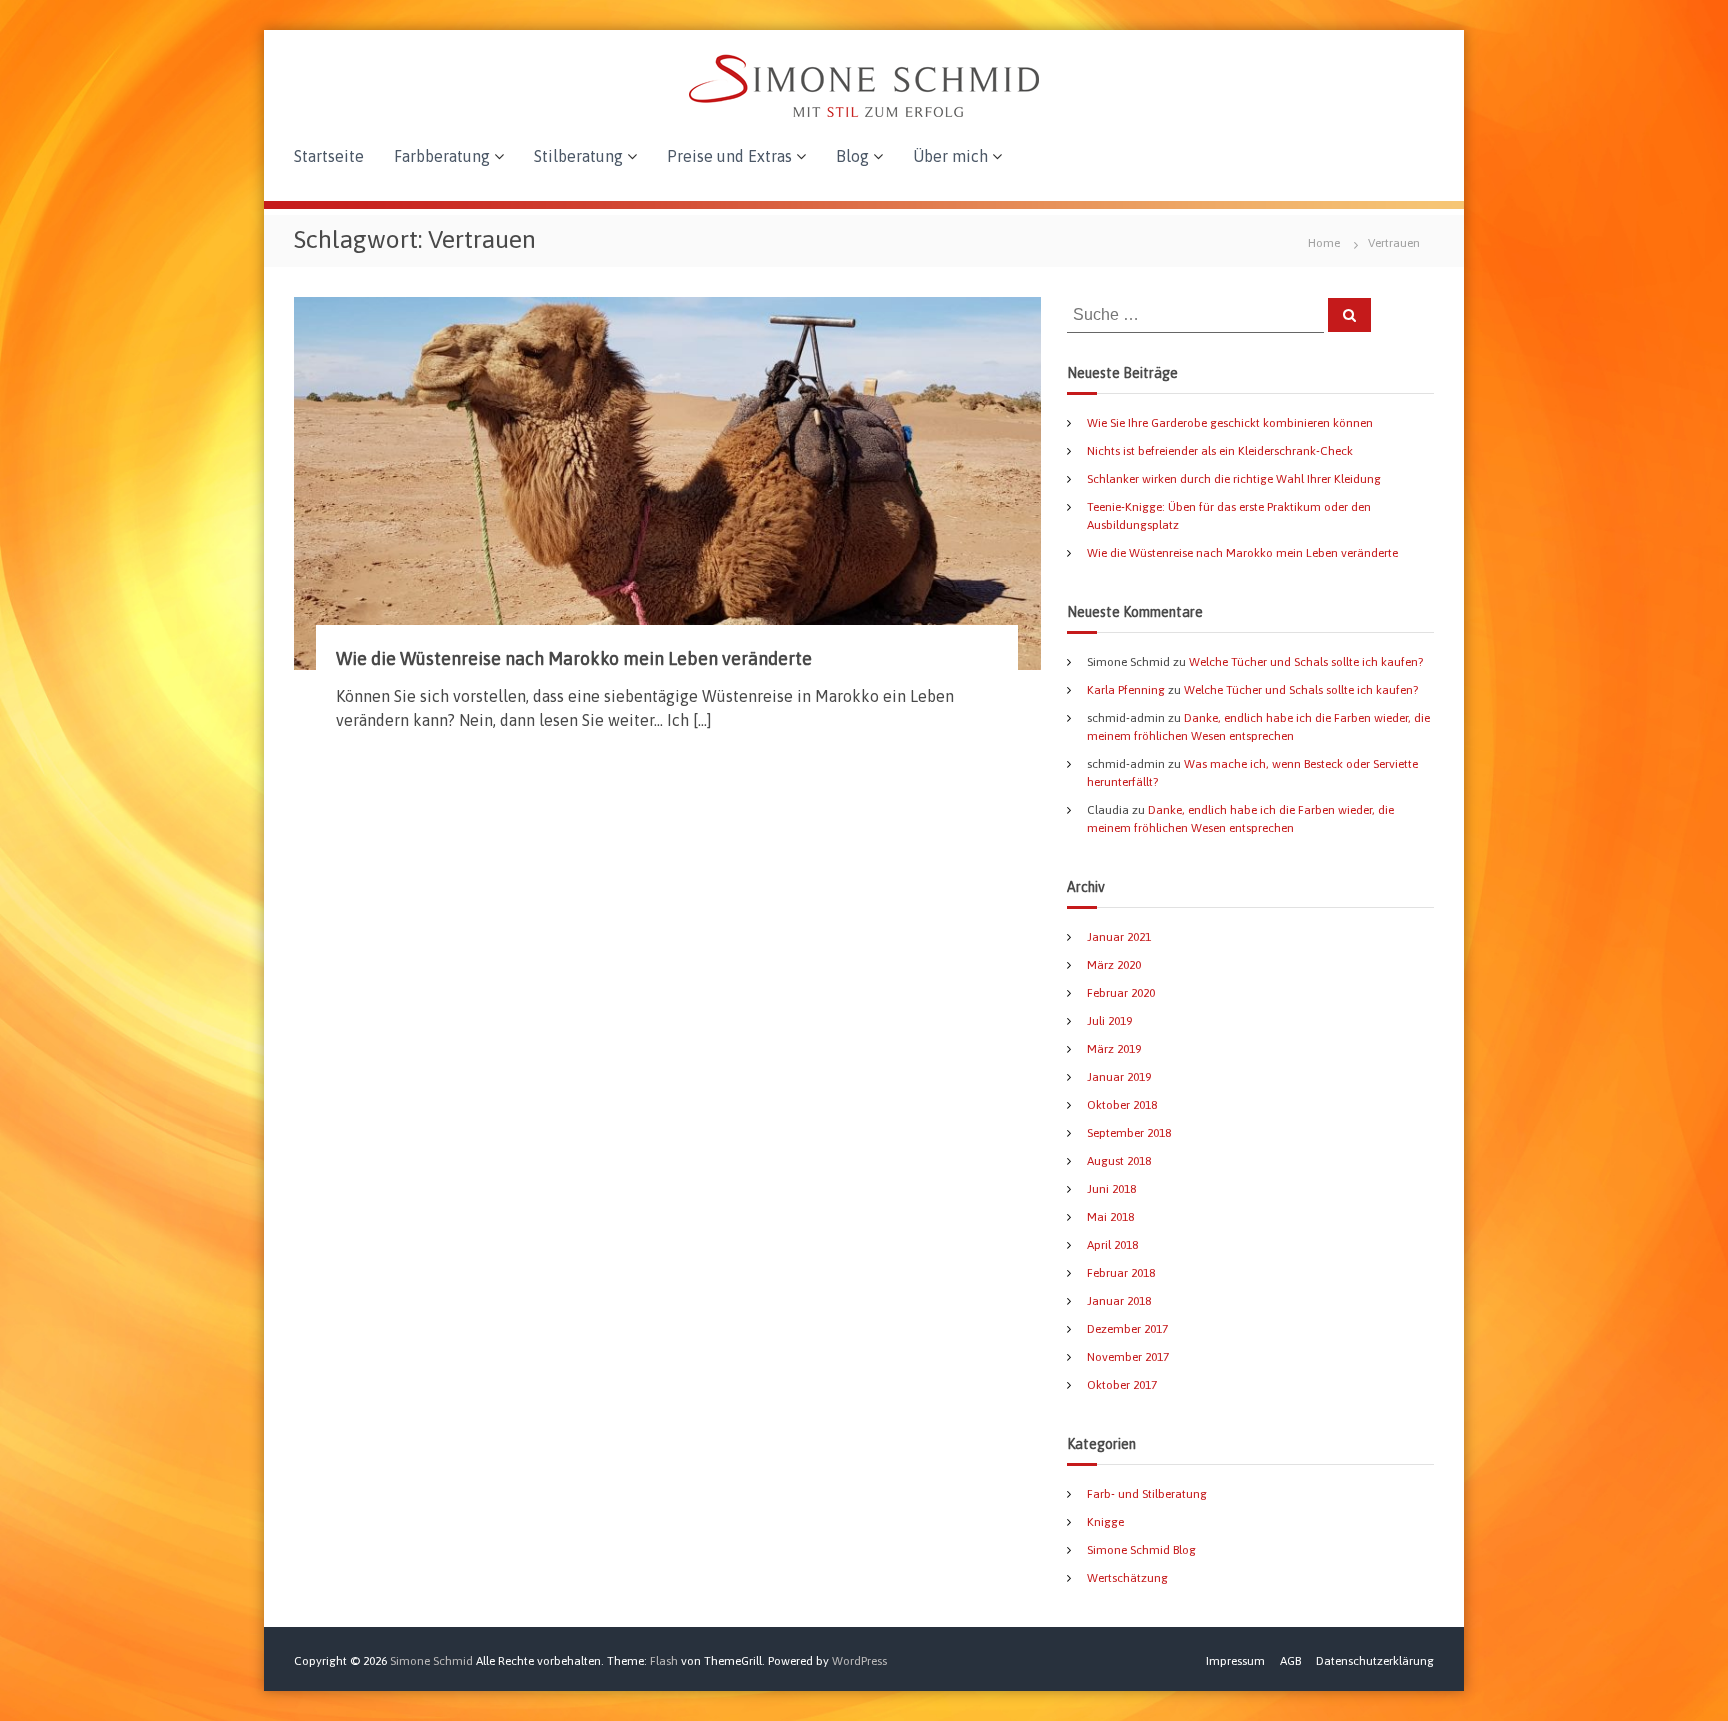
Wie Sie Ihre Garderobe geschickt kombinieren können (1230, 423)
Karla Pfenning (1126, 690)
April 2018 (1112, 1245)
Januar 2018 (1119, 1301)
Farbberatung (442, 156)
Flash (664, 1661)
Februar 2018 (1121, 1273)
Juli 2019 (1109, 1021)
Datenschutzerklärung (1375, 1661)
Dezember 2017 (1127, 1329)
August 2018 (1119, 1161)
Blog (852, 156)
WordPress (859, 1661)
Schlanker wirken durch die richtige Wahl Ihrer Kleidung (1234, 479)
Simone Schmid (431, 1661)
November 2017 (1128, 1357)
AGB (1290, 1661)
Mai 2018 (1110, 1217)
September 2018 (1129, 1133)
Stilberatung (578, 156)
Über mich (950, 156)
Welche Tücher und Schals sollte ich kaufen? (1306, 662)
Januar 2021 (1119, 937)
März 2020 (1114, 965)
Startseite (329, 156)
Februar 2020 (1121, 993)
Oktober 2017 (1122, 1385)
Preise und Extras (729, 156)
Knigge (1105, 1522)
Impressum (1235, 1661)
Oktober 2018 (1122, 1105)
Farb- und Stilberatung (1147, 1494)
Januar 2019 (1119, 1077)
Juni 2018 (1111, 1189)
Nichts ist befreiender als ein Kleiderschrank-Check (1220, 451)
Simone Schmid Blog (1141, 1550)
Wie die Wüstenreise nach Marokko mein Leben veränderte (574, 658)
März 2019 (1114, 1049)
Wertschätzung (1127, 1578)
